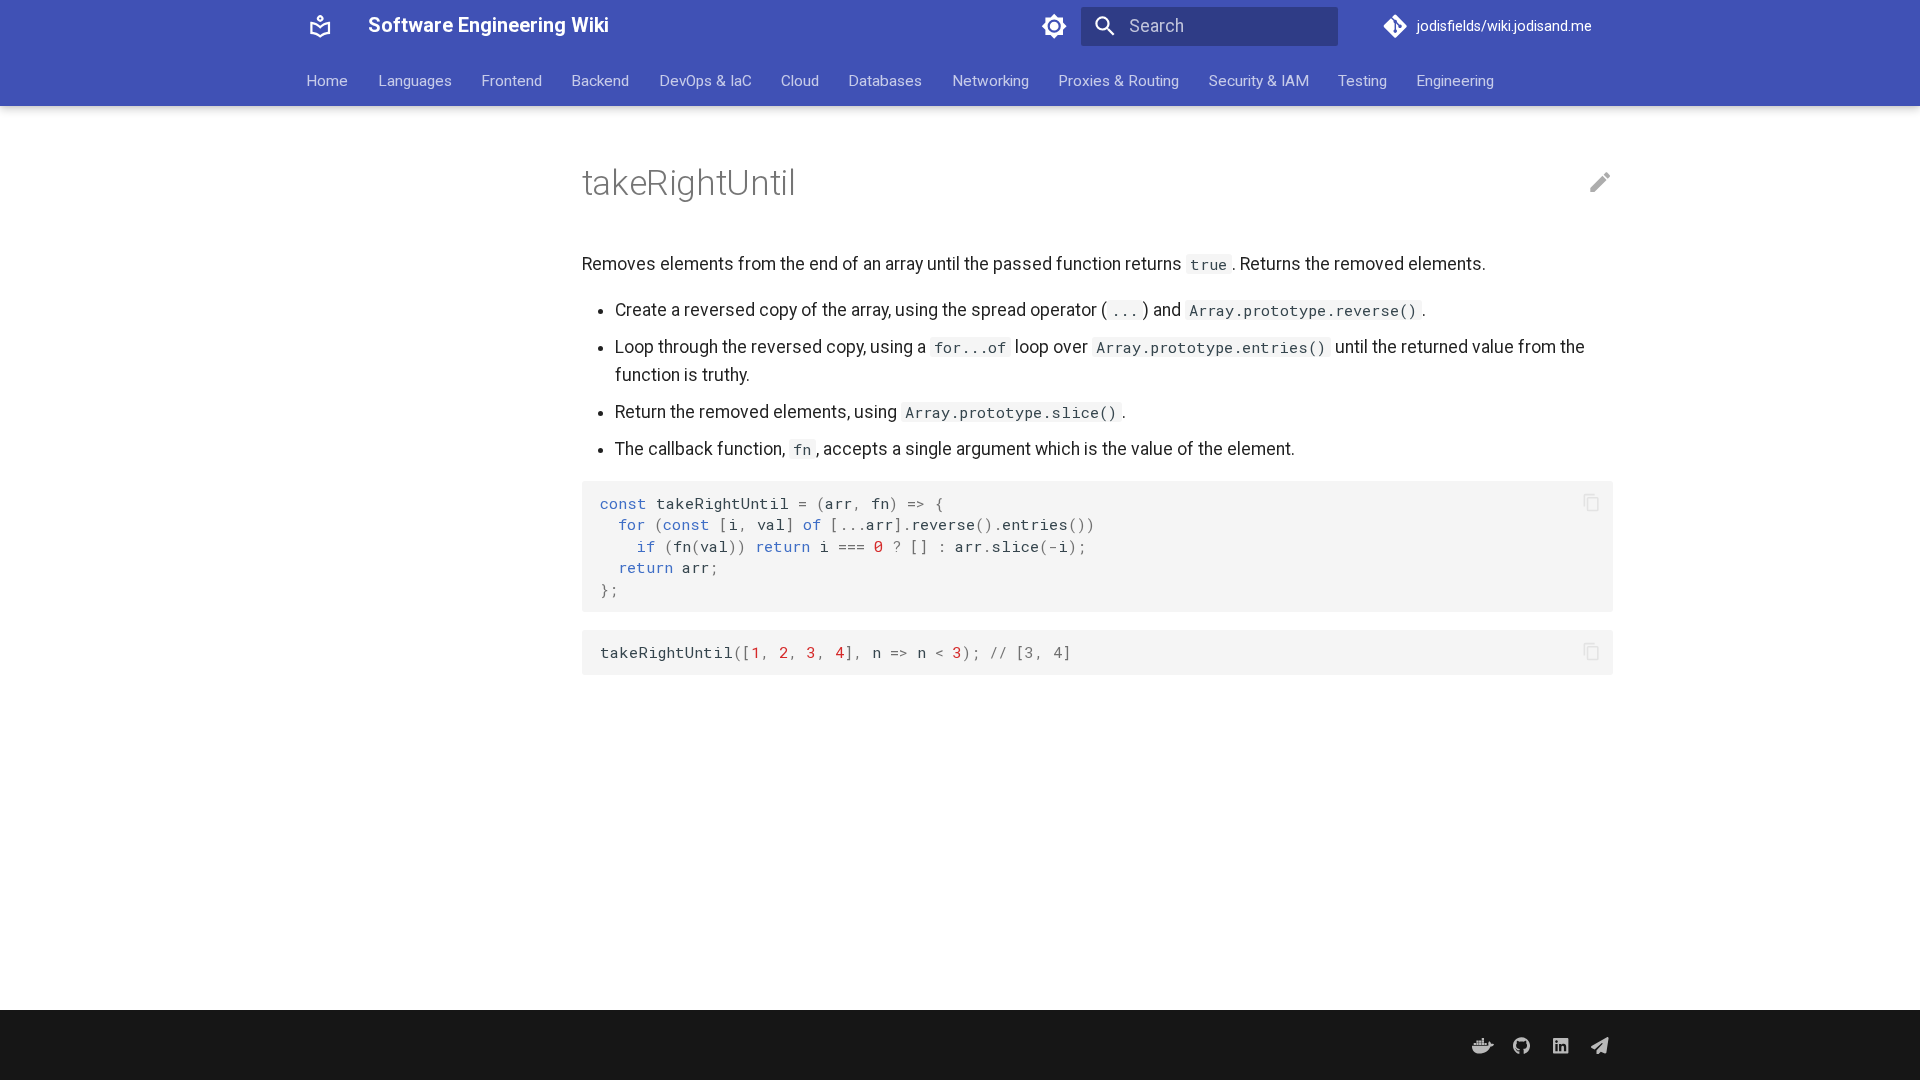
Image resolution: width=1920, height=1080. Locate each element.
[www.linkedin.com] (1560, 1044)
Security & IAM (1259, 80)
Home (328, 80)
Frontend (511, 80)
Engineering (1456, 80)
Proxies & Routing (1119, 80)
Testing (1362, 80)
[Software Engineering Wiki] (320, 26)
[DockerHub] (1482, 1044)
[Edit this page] (1600, 183)
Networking (990, 80)
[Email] (1600, 1044)
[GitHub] (1521, 1044)
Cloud (800, 80)
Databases (886, 80)
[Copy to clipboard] (1591, 503)
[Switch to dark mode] (1055, 26)
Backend (601, 80)
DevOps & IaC (705, 80)
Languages (415, 80)
